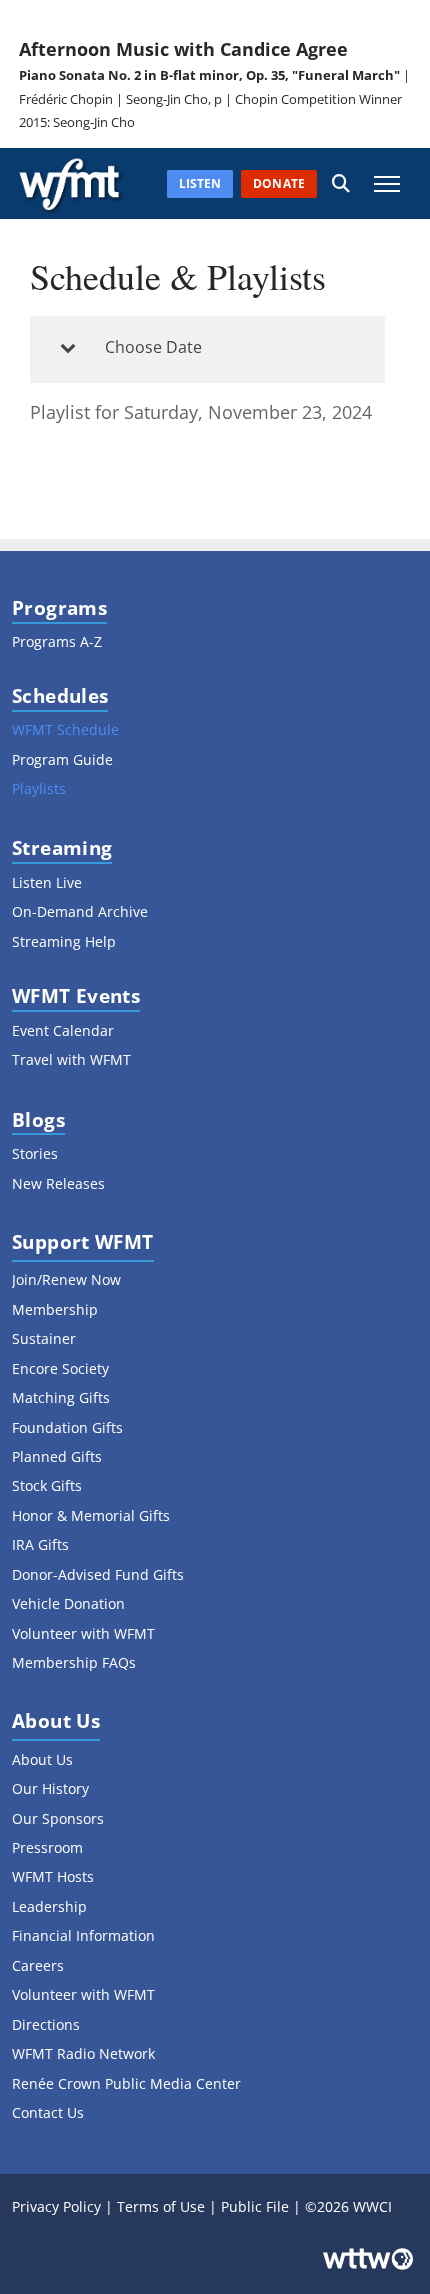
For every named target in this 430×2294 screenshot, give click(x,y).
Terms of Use (161, 2206)
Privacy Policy (56, 2206)
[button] (341, 183)
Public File (255, 2206)
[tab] (207, 349)
